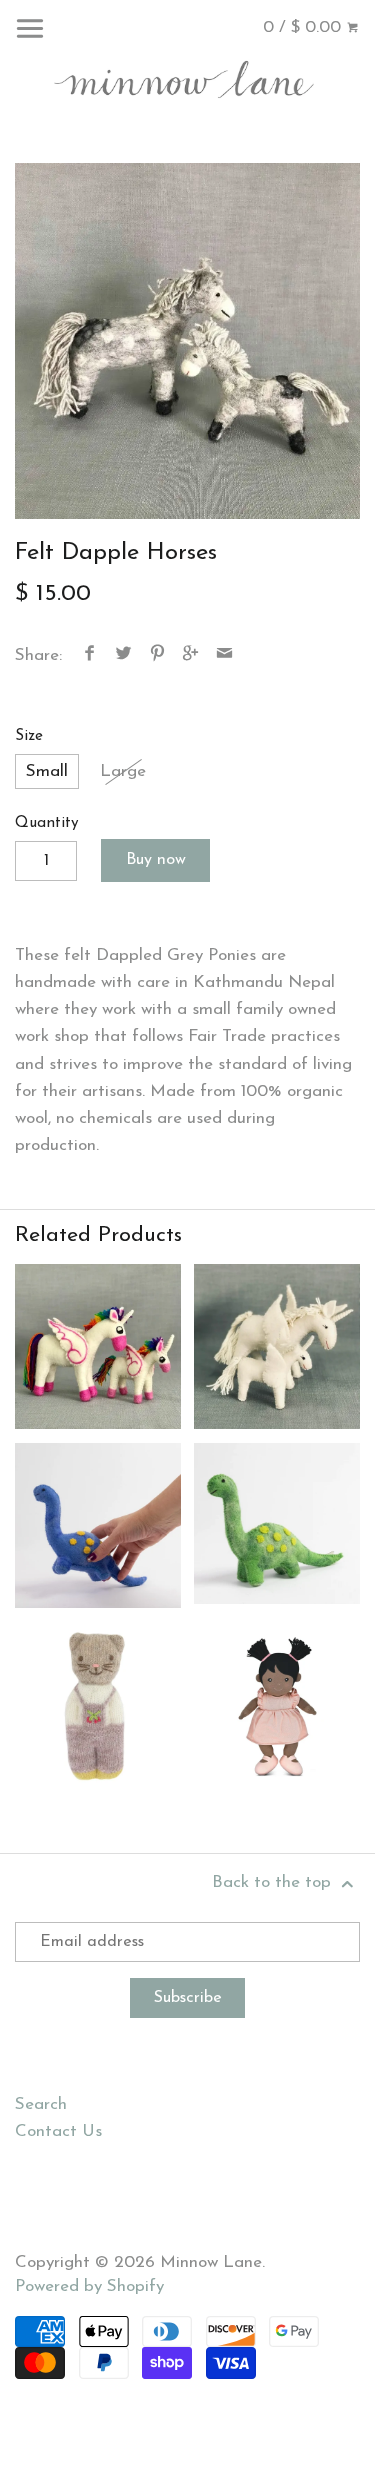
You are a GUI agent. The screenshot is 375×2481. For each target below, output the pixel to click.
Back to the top (274, 1882)
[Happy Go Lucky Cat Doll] (98, 1705)
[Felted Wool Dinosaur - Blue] (98, 1525)
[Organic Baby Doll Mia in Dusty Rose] (277, 1705)
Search (41, 2104)
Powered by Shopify (89, 2286)
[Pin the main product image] (157, 655)
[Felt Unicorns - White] (277, 1347)
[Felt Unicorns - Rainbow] (98, 1347)
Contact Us (58, 2131)
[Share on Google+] (191, 655)
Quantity (47, 823)
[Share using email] (224, 655)
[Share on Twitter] (124, 655)
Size (29, 736)
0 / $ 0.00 (304, 27)
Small (47, 771)
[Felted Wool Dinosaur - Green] (277, 1525)
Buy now (156, 860)
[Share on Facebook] (90, 655)
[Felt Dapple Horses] (187, 341)
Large (123, 771)
